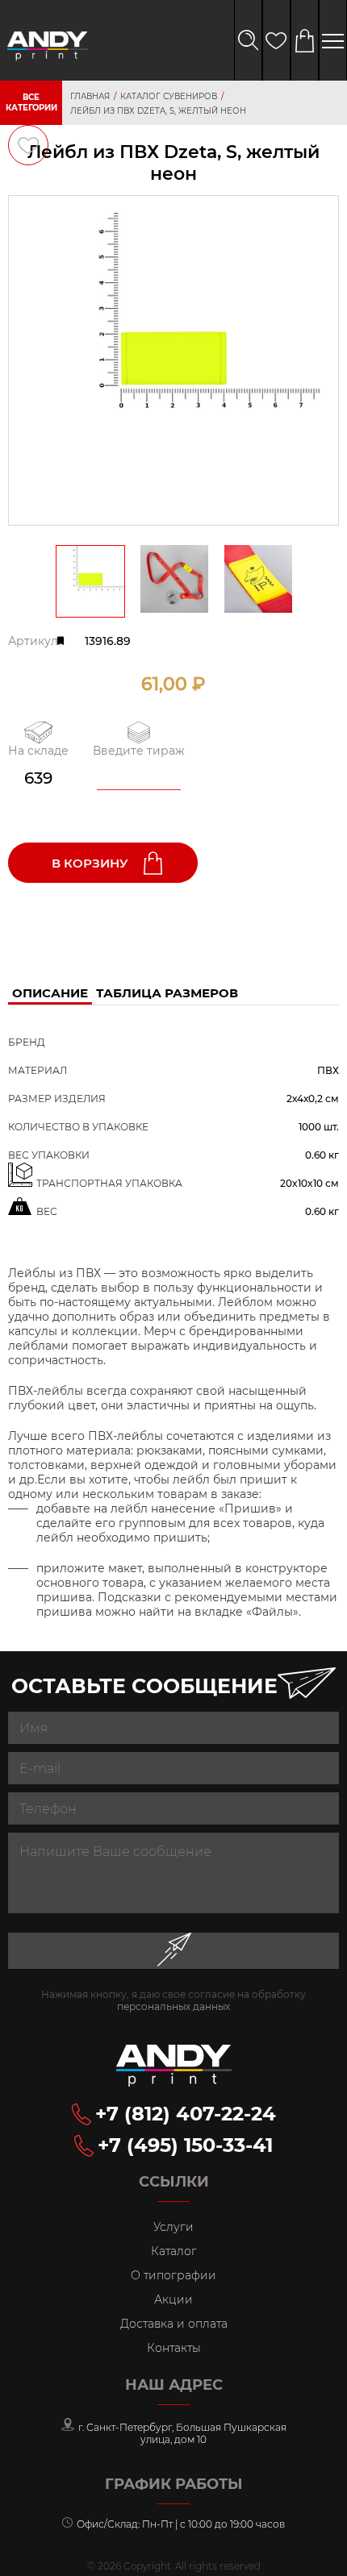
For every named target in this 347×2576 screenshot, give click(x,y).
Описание (50, 993)
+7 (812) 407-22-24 (186, 2114)
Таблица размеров (167, 993)
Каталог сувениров (169, 96)
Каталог (174, 2251)
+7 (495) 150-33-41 (185, 2145)
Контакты (174, 2348)
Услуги (173, 2227)
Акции (173, 2299)
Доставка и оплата (174, 2324)
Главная (90, 96)
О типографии (173, 2275)
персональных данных (173, 2006)
